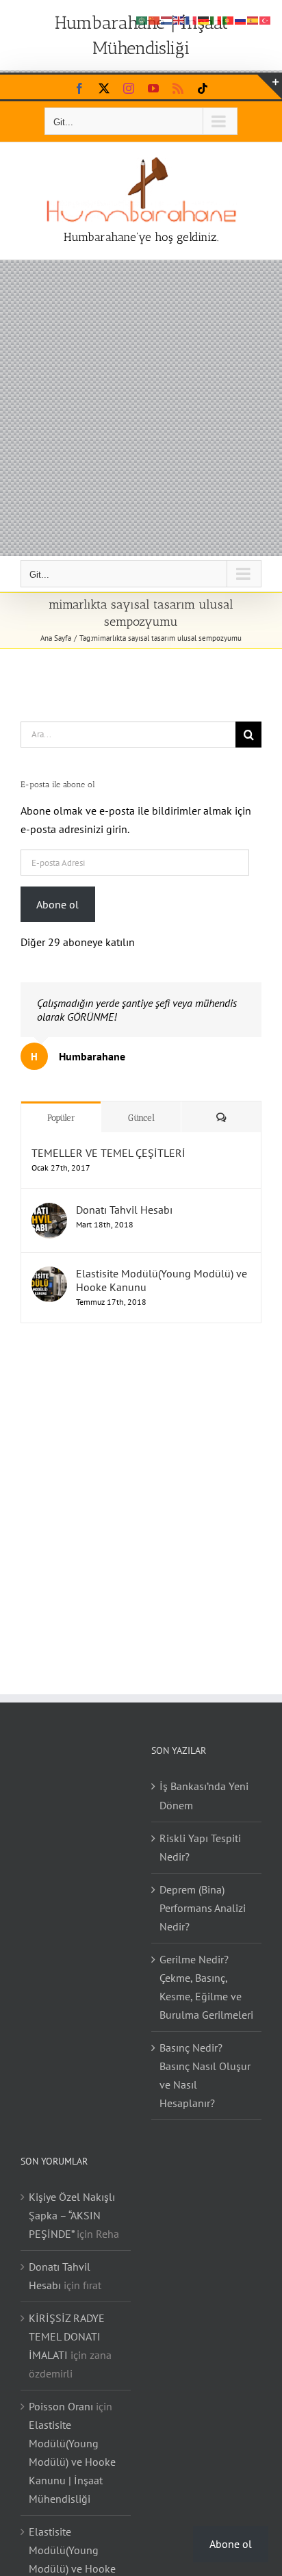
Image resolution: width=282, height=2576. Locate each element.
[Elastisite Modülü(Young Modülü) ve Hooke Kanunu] (49, 1275)
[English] (179, 19)
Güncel (141, 1118)
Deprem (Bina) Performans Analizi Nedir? (203, 1908)
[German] (204, 19)
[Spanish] (253, 19)
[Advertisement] (141, 408)
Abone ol (57, 904)
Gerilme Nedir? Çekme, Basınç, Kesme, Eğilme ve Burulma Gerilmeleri (206, 1987)
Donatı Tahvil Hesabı (124, 1210)
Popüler (61, 1118)
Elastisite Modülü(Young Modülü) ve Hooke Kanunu (162, 1280)
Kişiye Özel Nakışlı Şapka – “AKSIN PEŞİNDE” (72, 2215)
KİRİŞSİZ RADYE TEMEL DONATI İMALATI (67, 2336)
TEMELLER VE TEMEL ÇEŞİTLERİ (108, 1153)
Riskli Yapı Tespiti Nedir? (200, 1847)
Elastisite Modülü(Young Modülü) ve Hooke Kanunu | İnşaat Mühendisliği (72, 2462)
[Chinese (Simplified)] (155, 19)
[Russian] (241, 19)
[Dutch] (167, 19)
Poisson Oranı (61, 2406)
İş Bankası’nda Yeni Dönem (204, 1795)
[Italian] (216, 19)
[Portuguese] (229, 19)
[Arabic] (142, 19)
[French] (192, 19)
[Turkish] (266, 19)
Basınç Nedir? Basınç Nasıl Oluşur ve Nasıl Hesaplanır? (205, 2075)
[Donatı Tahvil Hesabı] (49, 1212)
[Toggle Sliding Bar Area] (270, 87)
